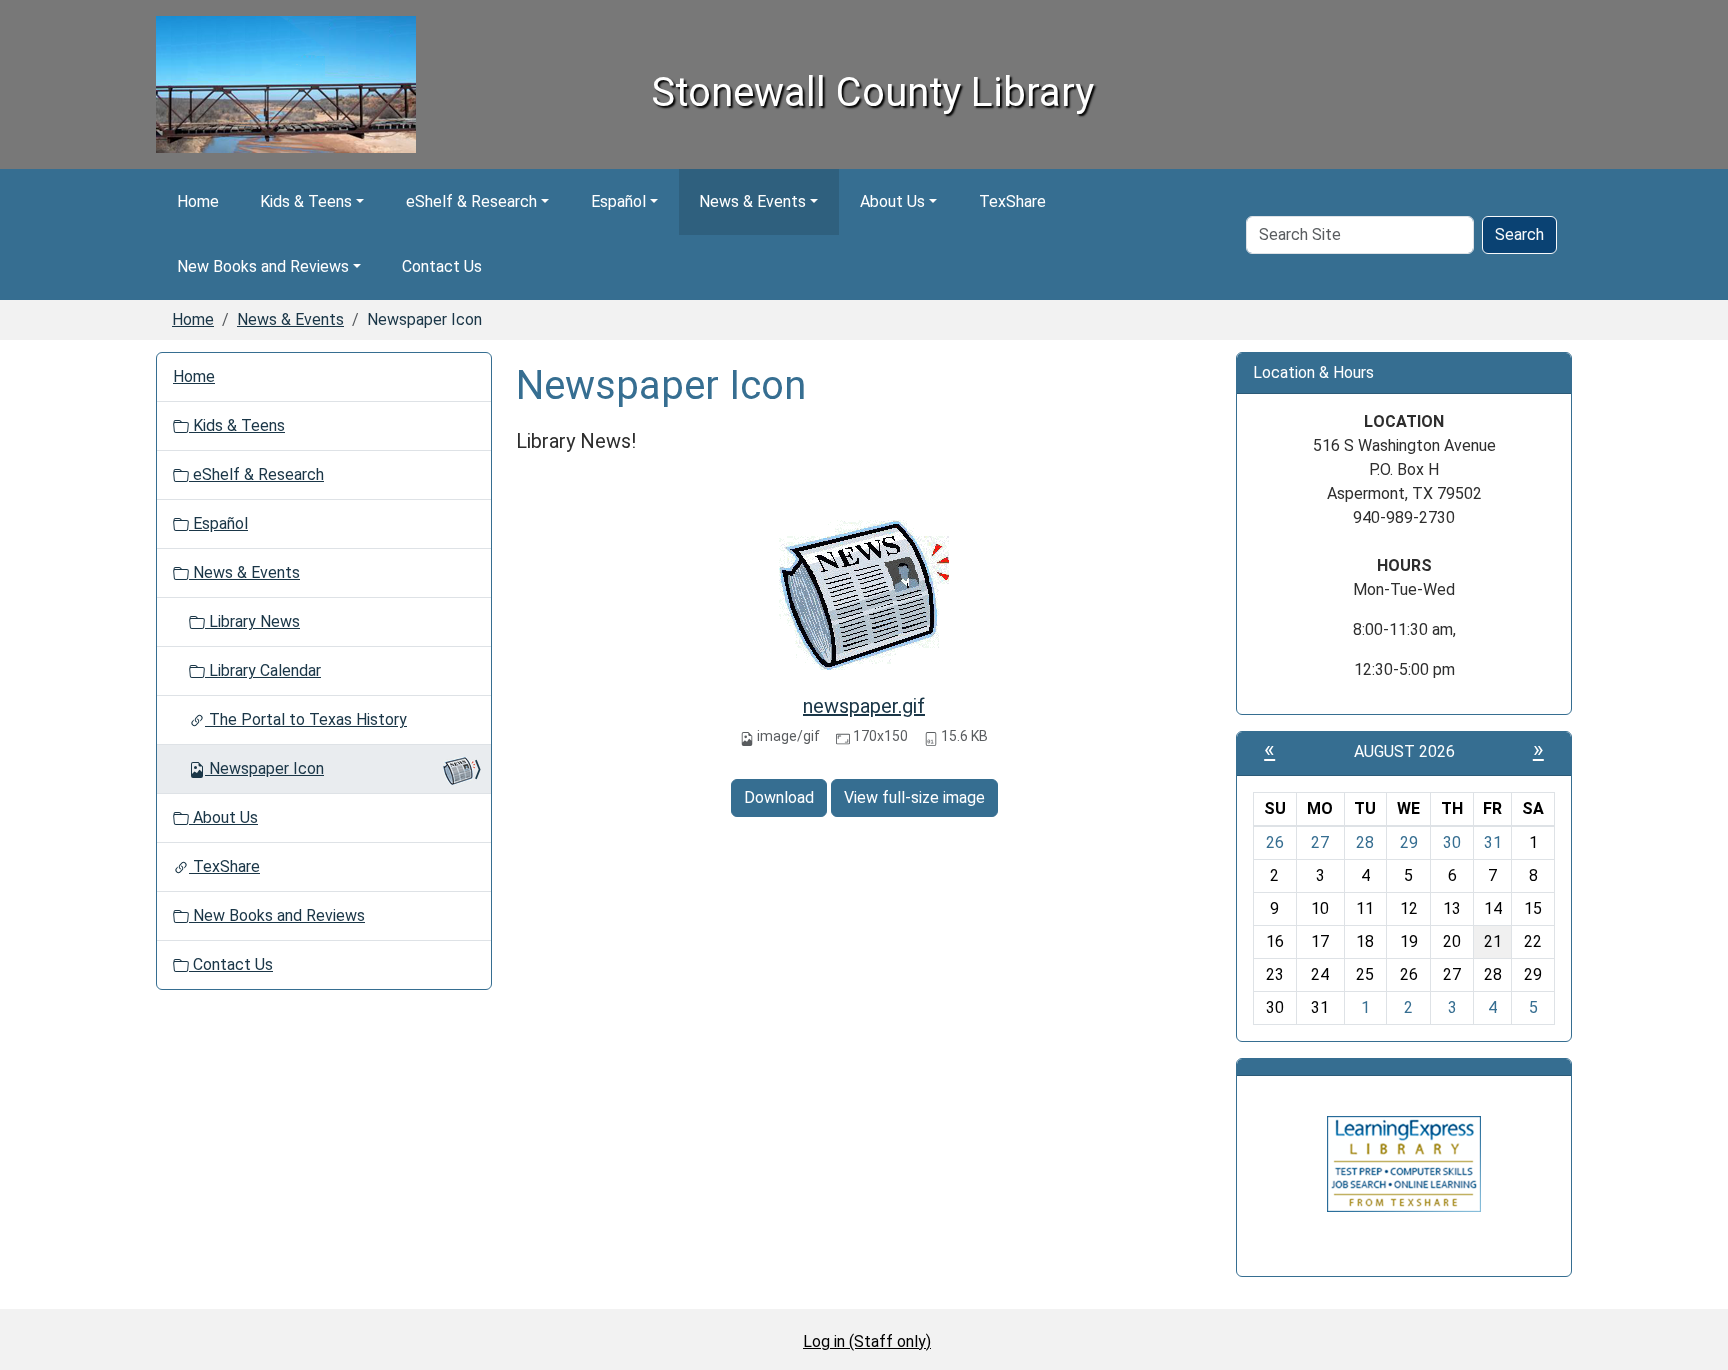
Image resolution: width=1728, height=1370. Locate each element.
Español (618, 201)
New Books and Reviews (263, 266)
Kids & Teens (306, 201)
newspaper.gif (864, 706)
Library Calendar (263, 670)
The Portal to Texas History (306, 719)
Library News (252, 621)
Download (779, 797)
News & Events (752, 201)
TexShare (1012, 201)
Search (1519, 234)
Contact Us (442, 266)
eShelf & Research (471, 201)
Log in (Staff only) (867, 1341)
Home (198, 201)
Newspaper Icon (266, 768)
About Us (892, 201)
